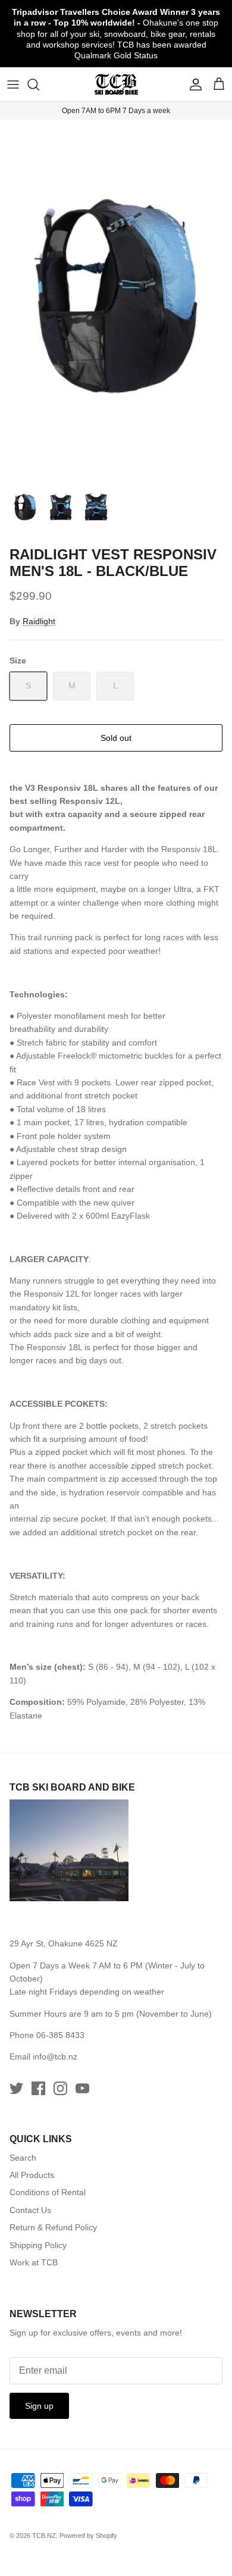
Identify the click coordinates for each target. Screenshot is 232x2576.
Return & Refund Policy (53, 2227)
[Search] (39, 84)
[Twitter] (16, 2088)
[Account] (193, 84)
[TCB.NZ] (116, 84)
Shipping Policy (38, 2245)
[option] (116, 298)
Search (23, 2158)
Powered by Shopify (88, 2536)
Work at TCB (34, 2262)
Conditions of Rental (48, 2192)
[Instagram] (60, 2088)
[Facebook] (38, 2088)
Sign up (39, 2406)
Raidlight (39, 621)
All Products (32, 2175)
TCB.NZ (44, 2536)
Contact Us (30, 2210)
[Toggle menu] (13, 84)
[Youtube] (82, 2088)
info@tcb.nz (55, 2057)
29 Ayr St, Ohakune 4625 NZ (64, 1943)
